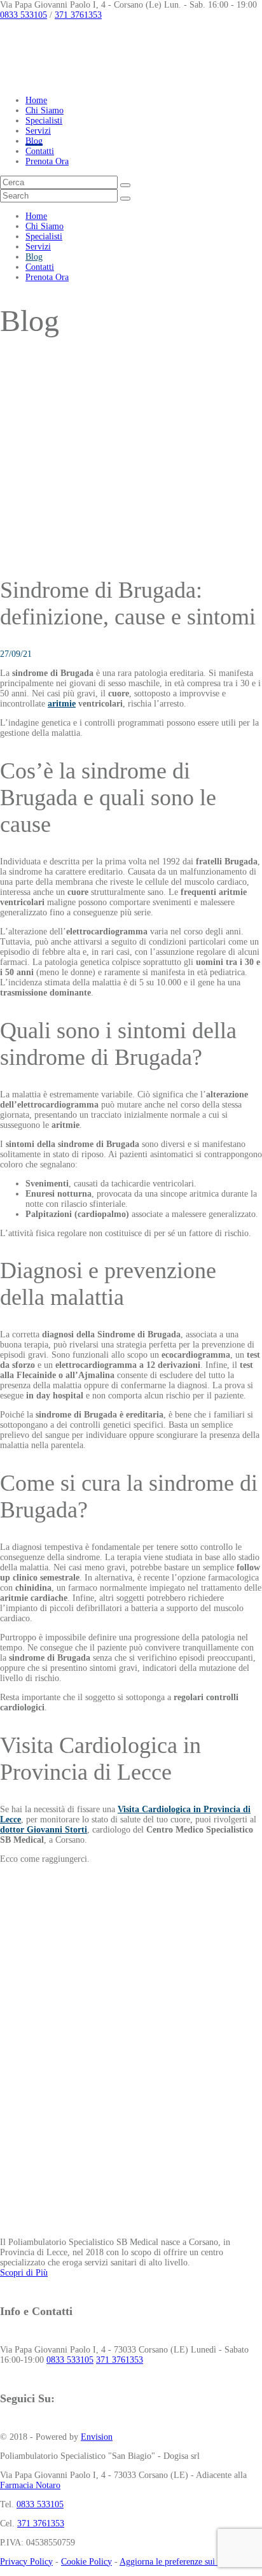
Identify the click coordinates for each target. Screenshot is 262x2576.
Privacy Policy (26, 2562)
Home (36, 100)
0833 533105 (24, 15)
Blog (34, 141)
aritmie (62, 704)
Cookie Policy (86, 2562)
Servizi (38, 131)
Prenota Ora (47, 161)
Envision (97, 2437)
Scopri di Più (24, 2273)
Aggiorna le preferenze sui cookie (180, 2562)
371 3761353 (78, 15)
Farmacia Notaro (30, 2485)
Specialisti (44, 121)
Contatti (40, 151)
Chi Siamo (45, 110)
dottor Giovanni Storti (44, 1830)
